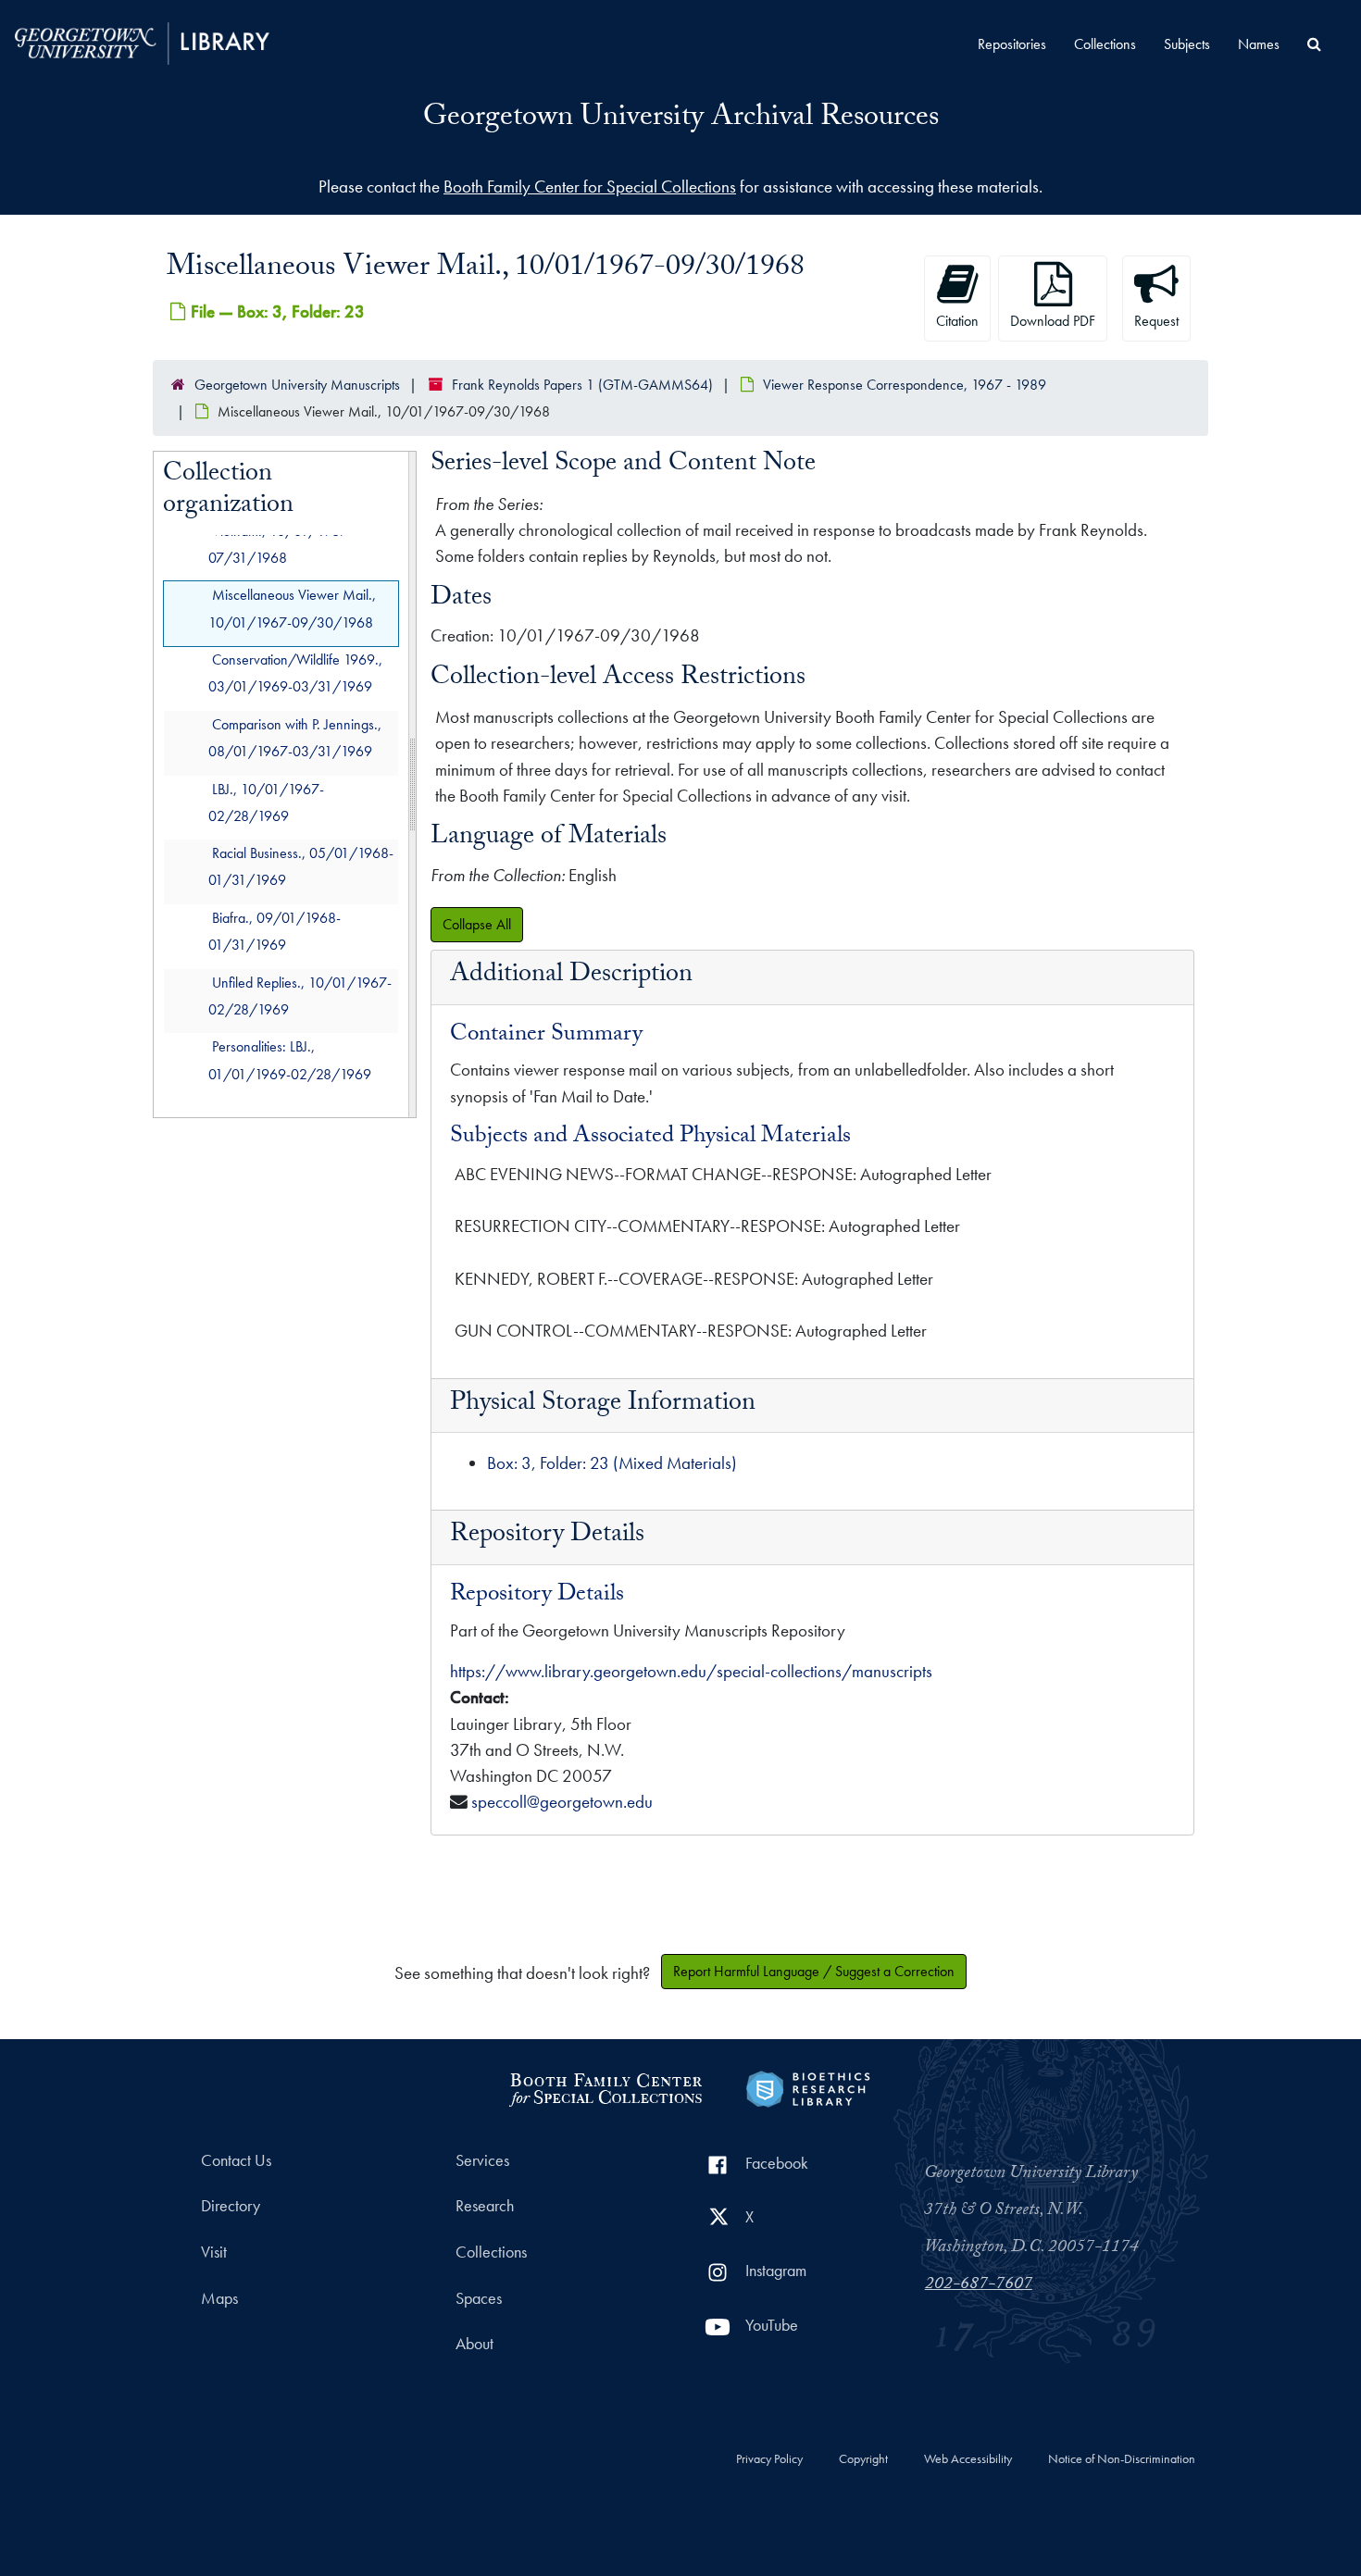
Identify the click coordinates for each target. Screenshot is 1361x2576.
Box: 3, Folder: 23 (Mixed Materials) (612, 1463)
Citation (957, 321)
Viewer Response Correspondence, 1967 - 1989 (905, 385)
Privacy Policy (769, 2459)
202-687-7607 (979, 2285)
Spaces (479, 2298)
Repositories (1012, 44)
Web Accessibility (968, 2459)
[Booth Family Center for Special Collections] (605, 2087)
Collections (1105, 44)
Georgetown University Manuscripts (297, 385)
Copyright (863, 2459)
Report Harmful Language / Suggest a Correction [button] (814, 1971)
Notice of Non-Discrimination (1122, 2459)
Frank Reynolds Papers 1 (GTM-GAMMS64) (582, 385)
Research (485, 2206)
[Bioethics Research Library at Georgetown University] (808, 2087)
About (474, 2344)
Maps (219, 2298)
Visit (214, 2252)
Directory (231, 2206)
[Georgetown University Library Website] (142, 41)
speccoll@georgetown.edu (562, 1802)
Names (1259, 44)
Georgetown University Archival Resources (681, 119)
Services (482, 2160)
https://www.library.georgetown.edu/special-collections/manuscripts (691, 1671)
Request (1156, 321)
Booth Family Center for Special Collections (590, 187)
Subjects (1187, 44)
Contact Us (236, 2160)
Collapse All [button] (477, 924)
